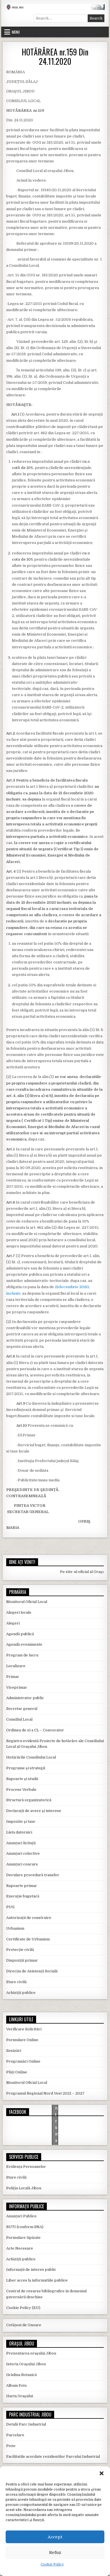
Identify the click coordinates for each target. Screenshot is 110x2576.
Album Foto (16, 2385)
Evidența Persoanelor (26, 2167)
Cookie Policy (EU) (23, 2308)
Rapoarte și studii (22, 1779)
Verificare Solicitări (24, 2029)
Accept (55, 2537)
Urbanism (15, 1928)
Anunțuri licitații (21, 1843)
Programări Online (23, 2061)
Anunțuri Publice (21, 2216)
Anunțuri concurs (22, 1864)
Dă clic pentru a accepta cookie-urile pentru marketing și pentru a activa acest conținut (57, 2127)
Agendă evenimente (24, 1644)
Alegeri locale (19, 1612)
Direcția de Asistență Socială (32, 1971)
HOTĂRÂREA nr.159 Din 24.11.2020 (55, 57)
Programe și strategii (26, 1768)
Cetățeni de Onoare (24, 2325)
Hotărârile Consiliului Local (31, 1757)
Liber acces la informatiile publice (37, 2280)
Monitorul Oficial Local (27, 1602)
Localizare (16, 1666)
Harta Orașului (20, 2396)
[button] (102, 2473)
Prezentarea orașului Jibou (31, 2353)
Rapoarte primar (22, 1886)
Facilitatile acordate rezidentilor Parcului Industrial (53, 2456)
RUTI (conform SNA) (25, 2227)
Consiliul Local (19, 1719)
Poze (11, 2446)
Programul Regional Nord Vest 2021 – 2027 (45, 2093)
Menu (16, 32)
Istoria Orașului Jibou (26, 2364)
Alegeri (13, 1623)
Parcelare (15, 2435)
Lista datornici (19, 1832)
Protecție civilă (20, 1950)
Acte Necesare (20, 2248)
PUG (10, 1907)
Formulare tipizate (23, 2238)
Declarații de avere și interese (34, 1811)
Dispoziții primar (22, 1960)
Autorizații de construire (29, 1918)
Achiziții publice (21, 1993)
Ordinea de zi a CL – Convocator (35, 1730)
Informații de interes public (31, 2270)
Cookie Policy (52, 2564)
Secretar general (22, 1709)
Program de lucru (22, 1655)
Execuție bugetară (23, 1896)
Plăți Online (17, 2072)
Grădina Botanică (21, 2375)
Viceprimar (17, 1687)
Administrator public (25, 1698)
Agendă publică (20, 1634)
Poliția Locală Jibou (24, 2188)
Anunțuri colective (23, 1853)
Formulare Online (22, 2040)
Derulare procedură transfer (33, 1875)
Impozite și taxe (21, 1821)
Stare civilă (16, 1982)
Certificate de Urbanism (28, 1939)
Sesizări (14, 2051)
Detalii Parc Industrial (26, 2424)
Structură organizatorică (29, 1800)
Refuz (55, 2553)
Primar (13, 1677)
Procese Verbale (21, 1790)
